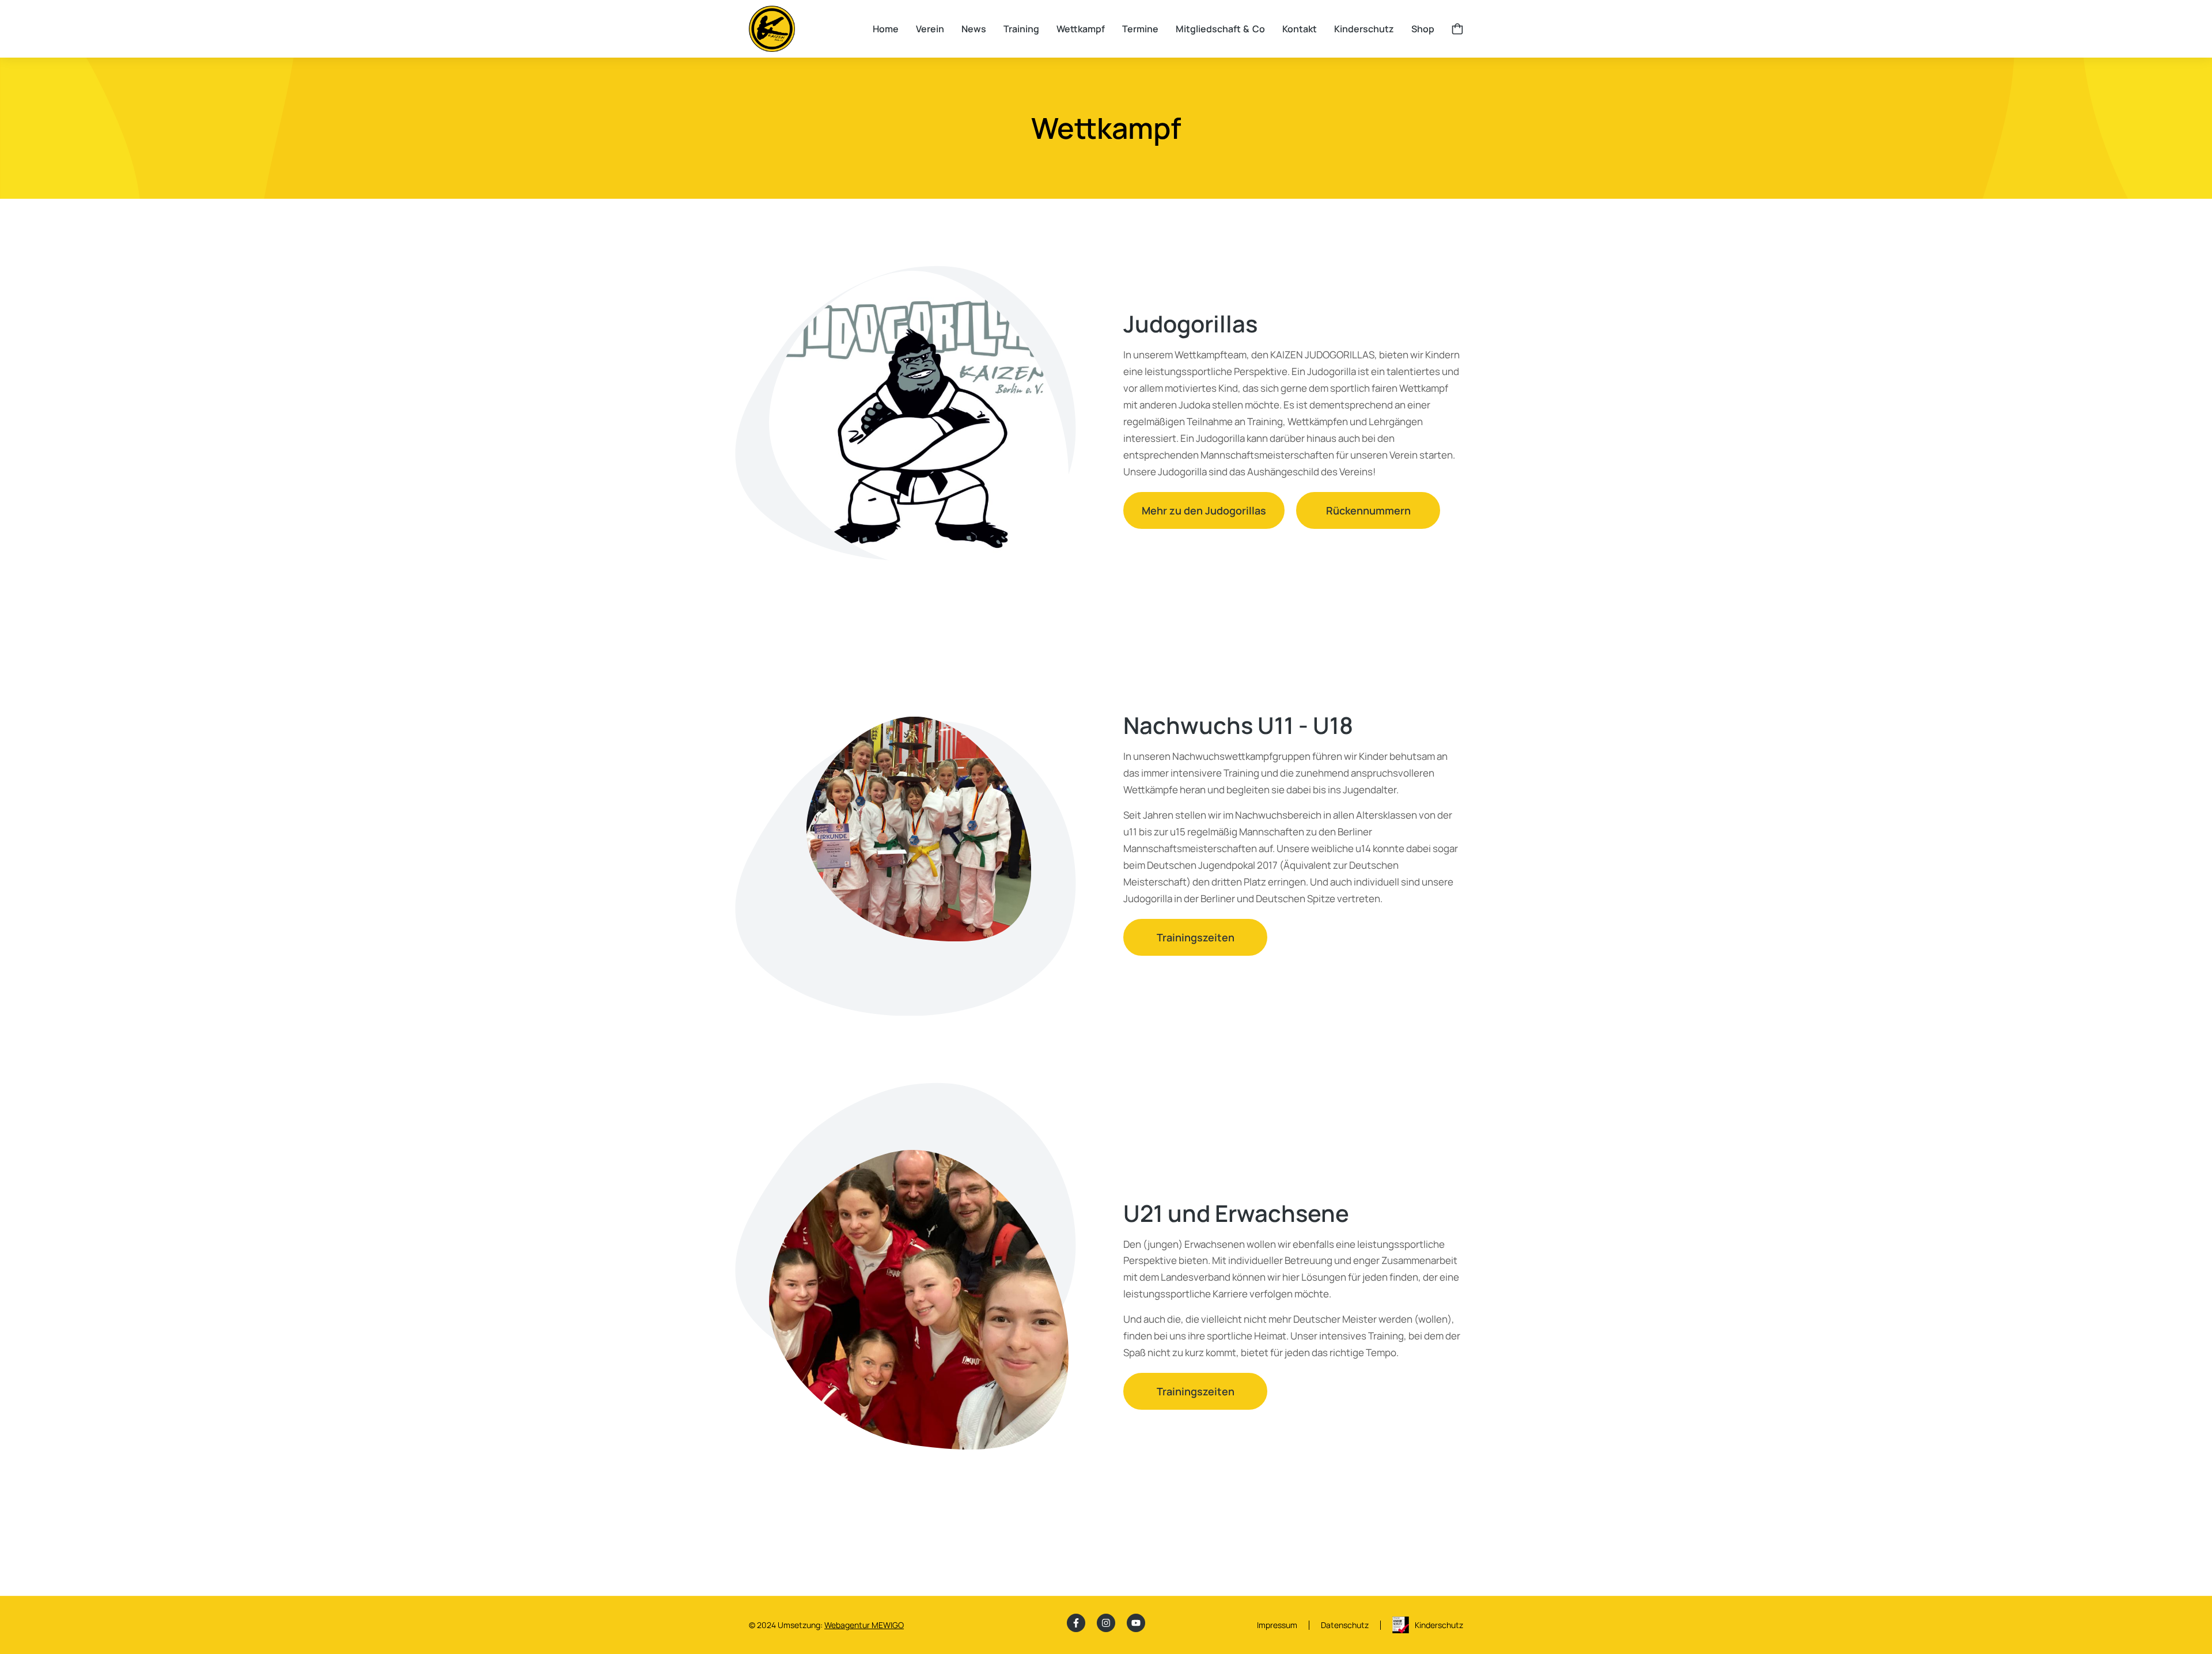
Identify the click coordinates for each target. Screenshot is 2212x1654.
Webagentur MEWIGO (864, 1625)
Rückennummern (1368, 510)
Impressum (1277, 1625)
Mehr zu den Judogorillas (1204, 510)
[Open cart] (1457, 29)
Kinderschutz (1439, 1625)
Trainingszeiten (1196, 937)
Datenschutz (1345, 1625)
